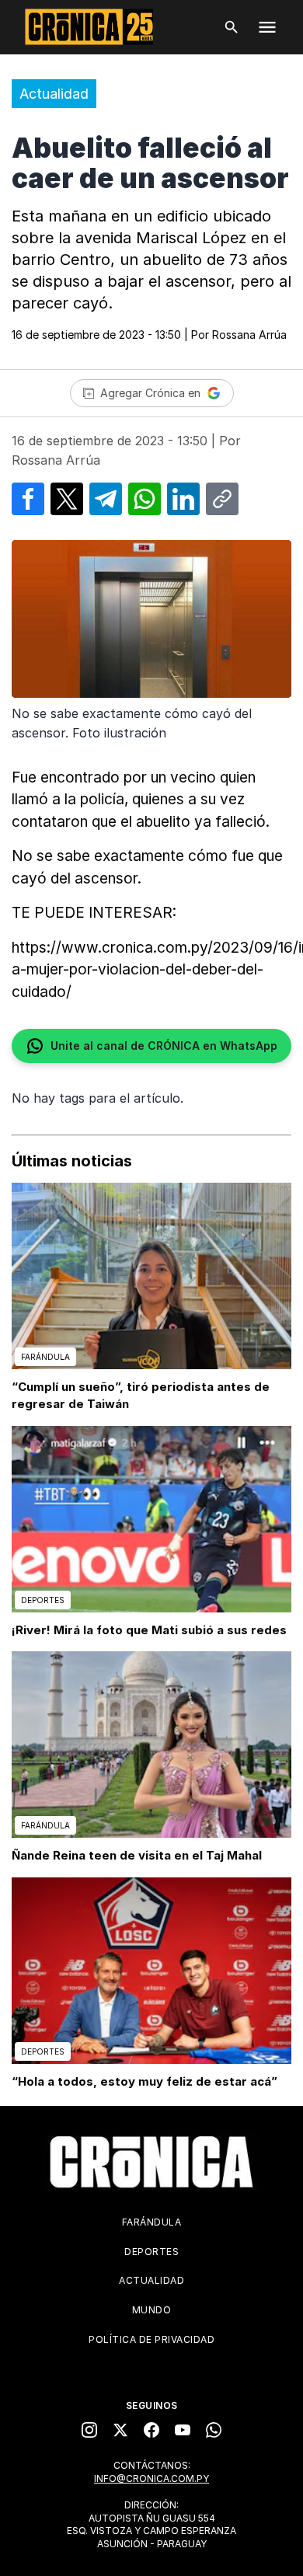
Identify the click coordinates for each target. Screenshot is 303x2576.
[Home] (151, 2162)
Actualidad (54, 94)
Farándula (152, 2222)
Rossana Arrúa (249, 335)
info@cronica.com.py (151, 2478)
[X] (120, 2430)
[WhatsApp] (214, 2430)
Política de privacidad (151, 2339)
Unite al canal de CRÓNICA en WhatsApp (164, 1046)
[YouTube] (183, 2430)
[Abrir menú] (267, 27)
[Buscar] (232, 27)
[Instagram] (89, 2430)
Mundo (152, 2310)
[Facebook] (151, 2430)
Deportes (151, 2252)
